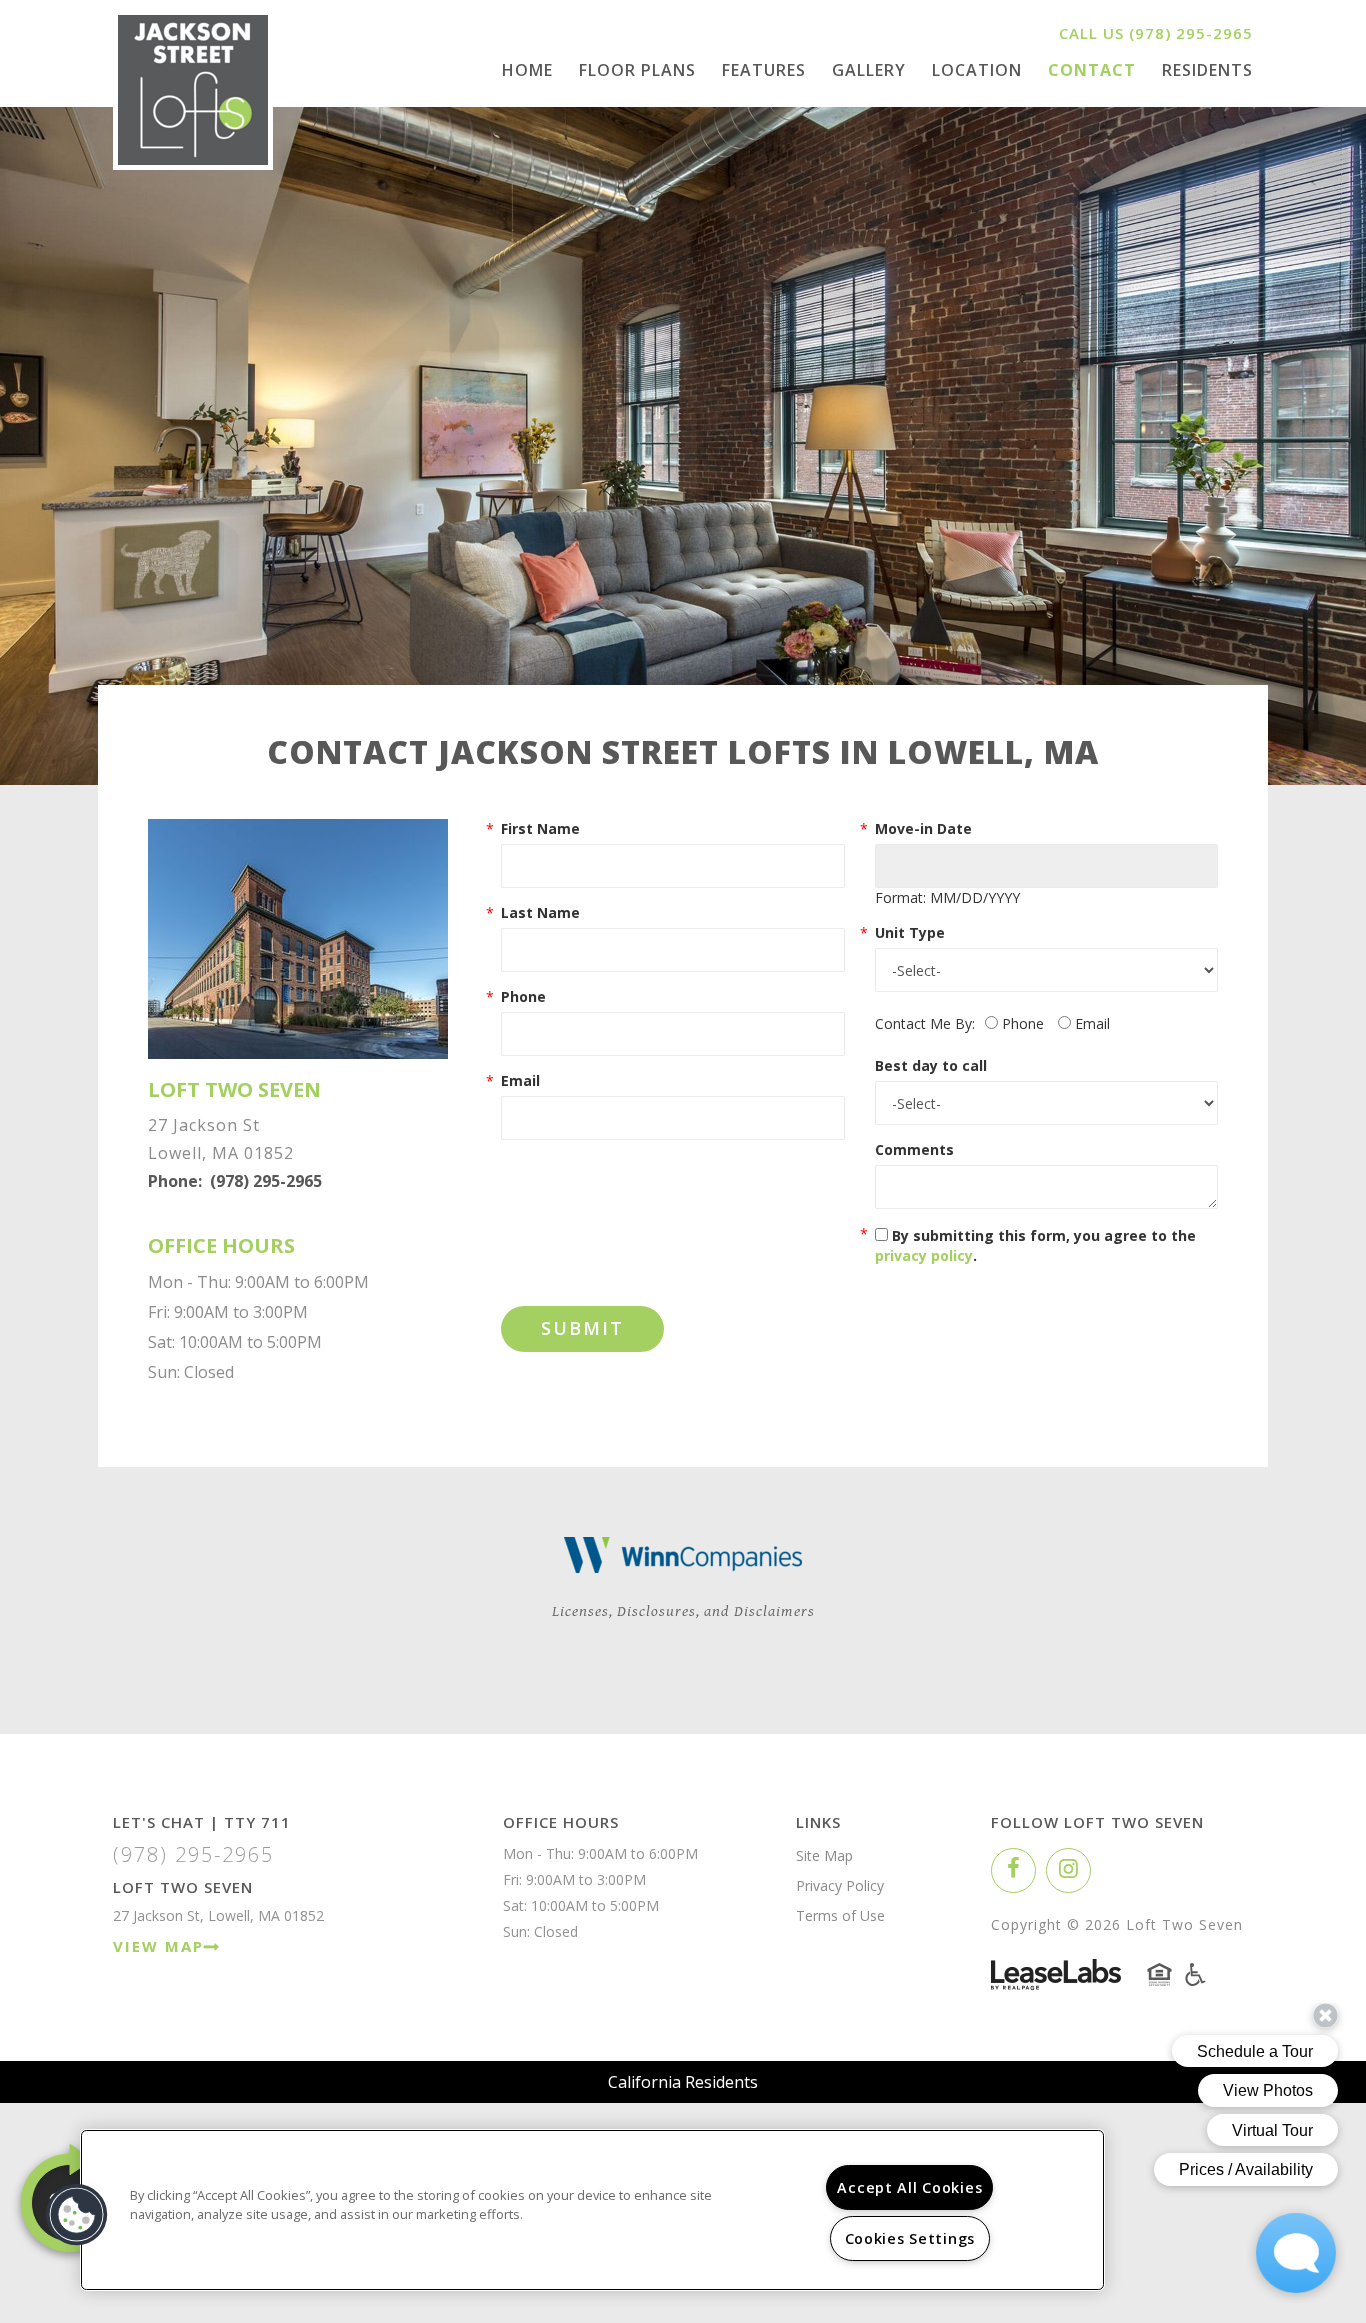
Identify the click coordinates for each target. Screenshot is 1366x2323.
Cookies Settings (910, 2238)
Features (764, 70)
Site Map (824, 1855)
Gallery (869, 70)
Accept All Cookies (909, 2187)
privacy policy (924, 1255)
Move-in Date (923, 828)
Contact (1092, 70)
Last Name (540, 912)
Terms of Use (840, 1915)
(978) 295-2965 (1191, 33)
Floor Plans (637, 70)
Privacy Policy (840, 1885)
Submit (582, 1328)
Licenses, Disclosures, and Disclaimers (683, 1611)
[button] (1013, 1870)
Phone (523, 996)
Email (520, 1080)
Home (527, 70)
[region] (592, 2210)
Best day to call (931, 1065)
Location (977, 70)
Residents (1207, 70)
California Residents (683, 2082)
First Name (540, 828)
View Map (158, 1946)
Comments (914, 1149)
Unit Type (910, 932)
